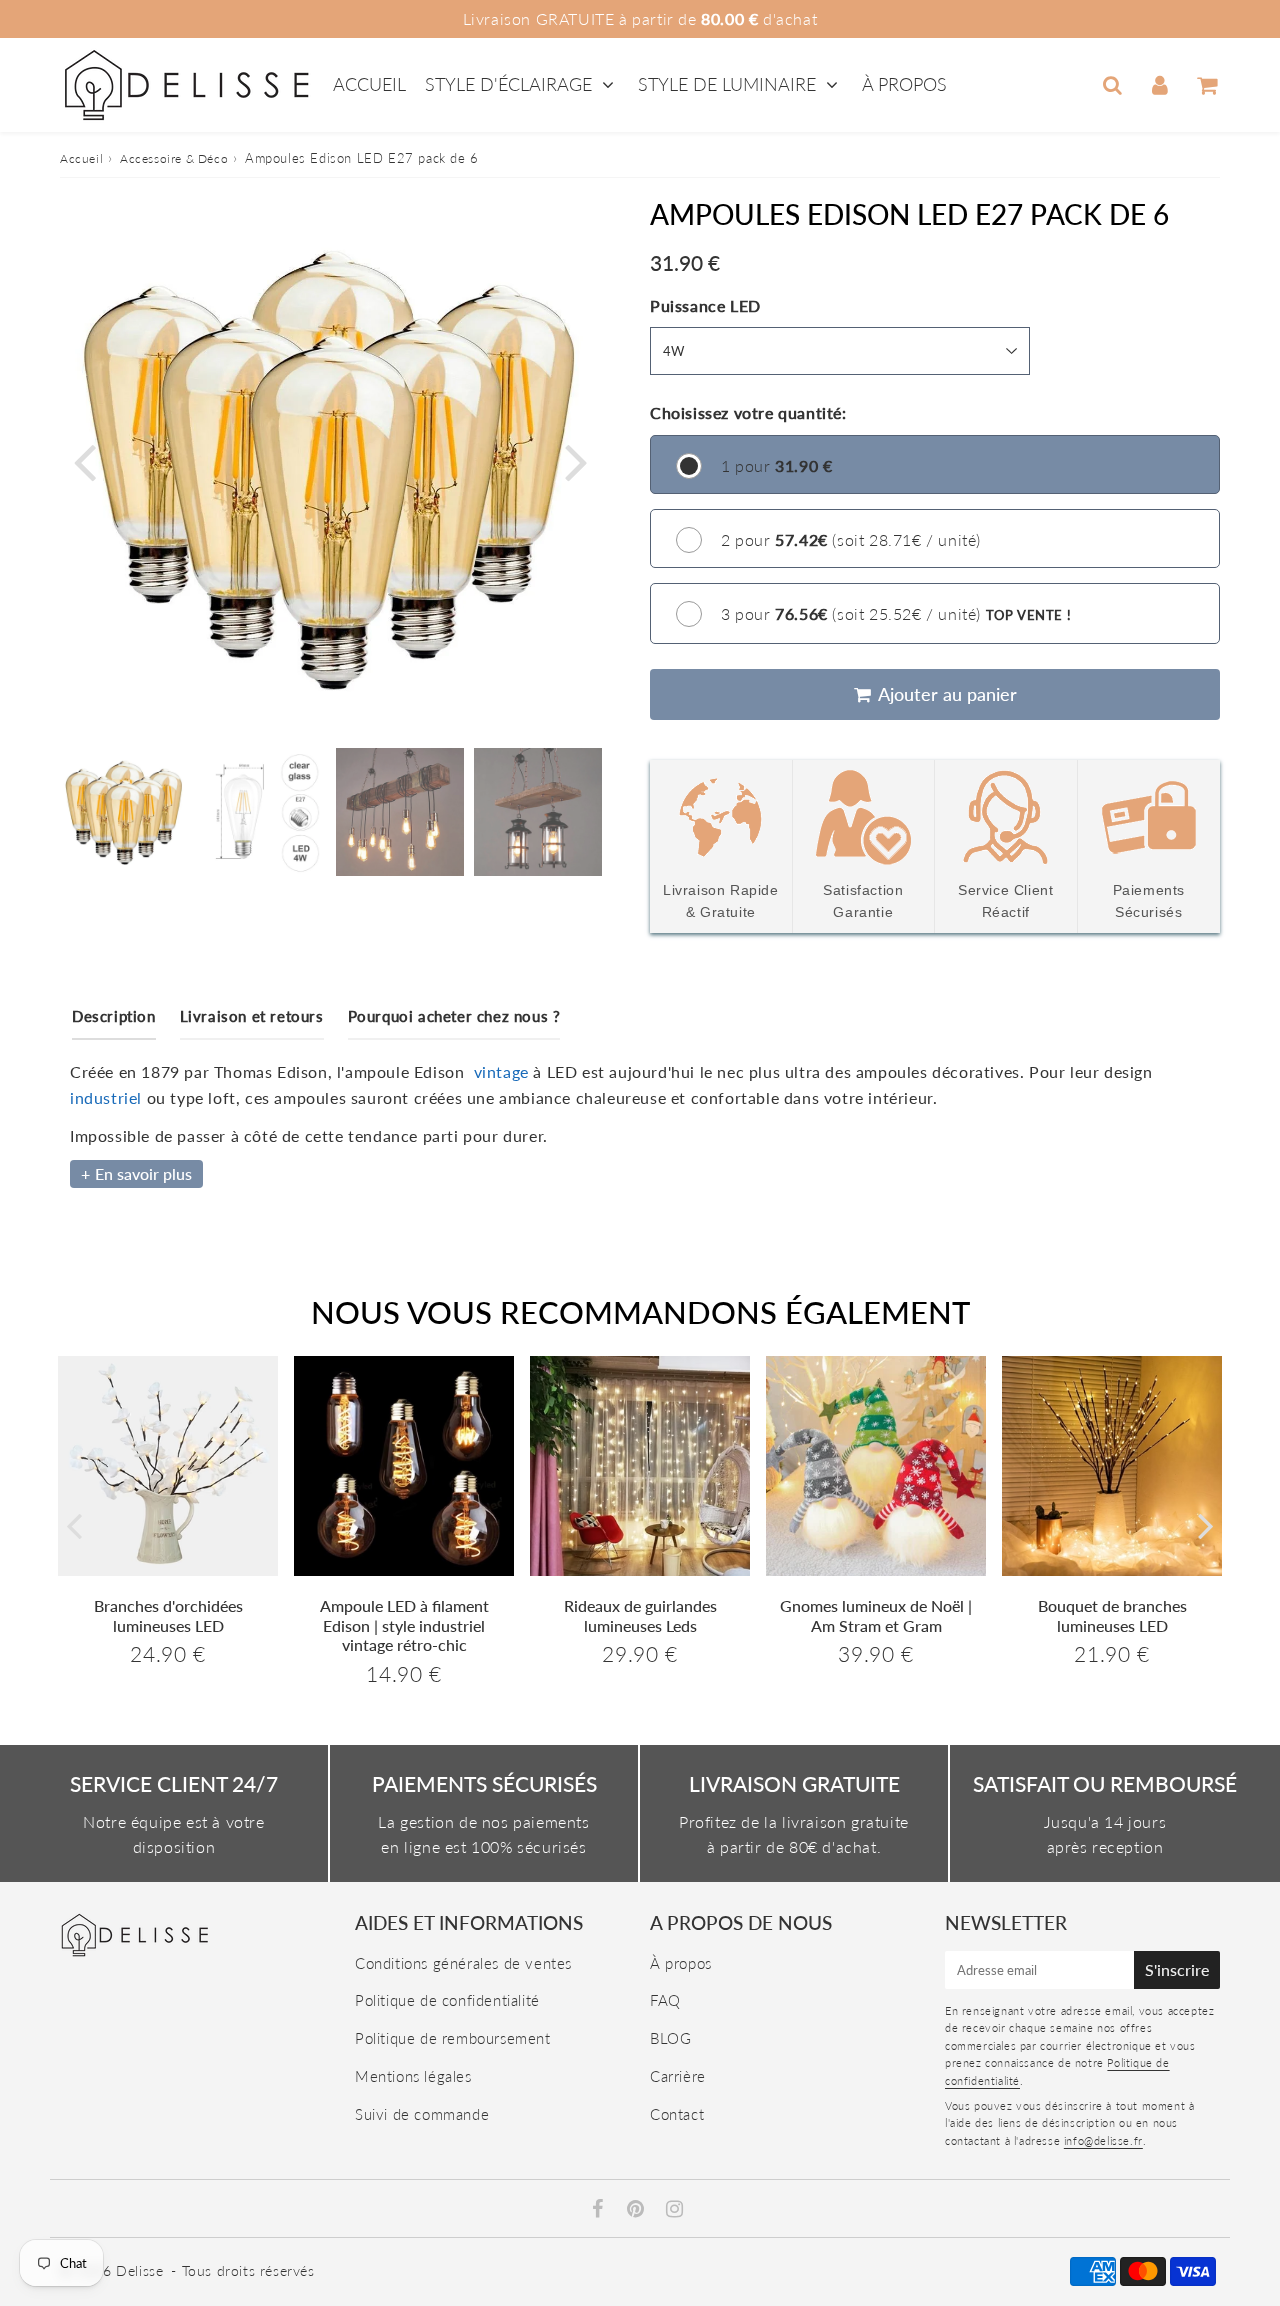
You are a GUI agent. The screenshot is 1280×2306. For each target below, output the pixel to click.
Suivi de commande (422, 2114)
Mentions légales (413, 2076)
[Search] (1112, 85)
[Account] (1159, 85)
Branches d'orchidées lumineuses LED (168, 1615)
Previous (84, 460)
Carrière (678, 2076)
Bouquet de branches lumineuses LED (1112, 1615)
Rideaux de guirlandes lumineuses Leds (640, 1615)
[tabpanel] (124, 812)
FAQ (665, 2000)
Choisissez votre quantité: (748, 412)
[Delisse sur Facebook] (600, 2210)
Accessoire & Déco (174, 158)
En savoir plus (143, 1173)
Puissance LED (705, 305)
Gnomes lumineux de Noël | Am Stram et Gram (876, 1615)
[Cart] (1206, 85)
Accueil (369, 84)
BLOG (670, 2038)
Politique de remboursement (453, 2038)
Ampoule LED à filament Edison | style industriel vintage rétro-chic (404, 1624)
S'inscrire (1177, 1969)
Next (576, 460)
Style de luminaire (727, 84)
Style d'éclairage (511, 84)
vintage (501, 1071)
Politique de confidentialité (447, 2000)
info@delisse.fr (1103, 2140)
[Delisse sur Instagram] (675, 2210)
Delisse (139, 2270)
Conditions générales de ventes (463, 1963)
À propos (904, 84)
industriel (106, 1097)
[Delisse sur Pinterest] (638, 2210)
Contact (677, 2114)
